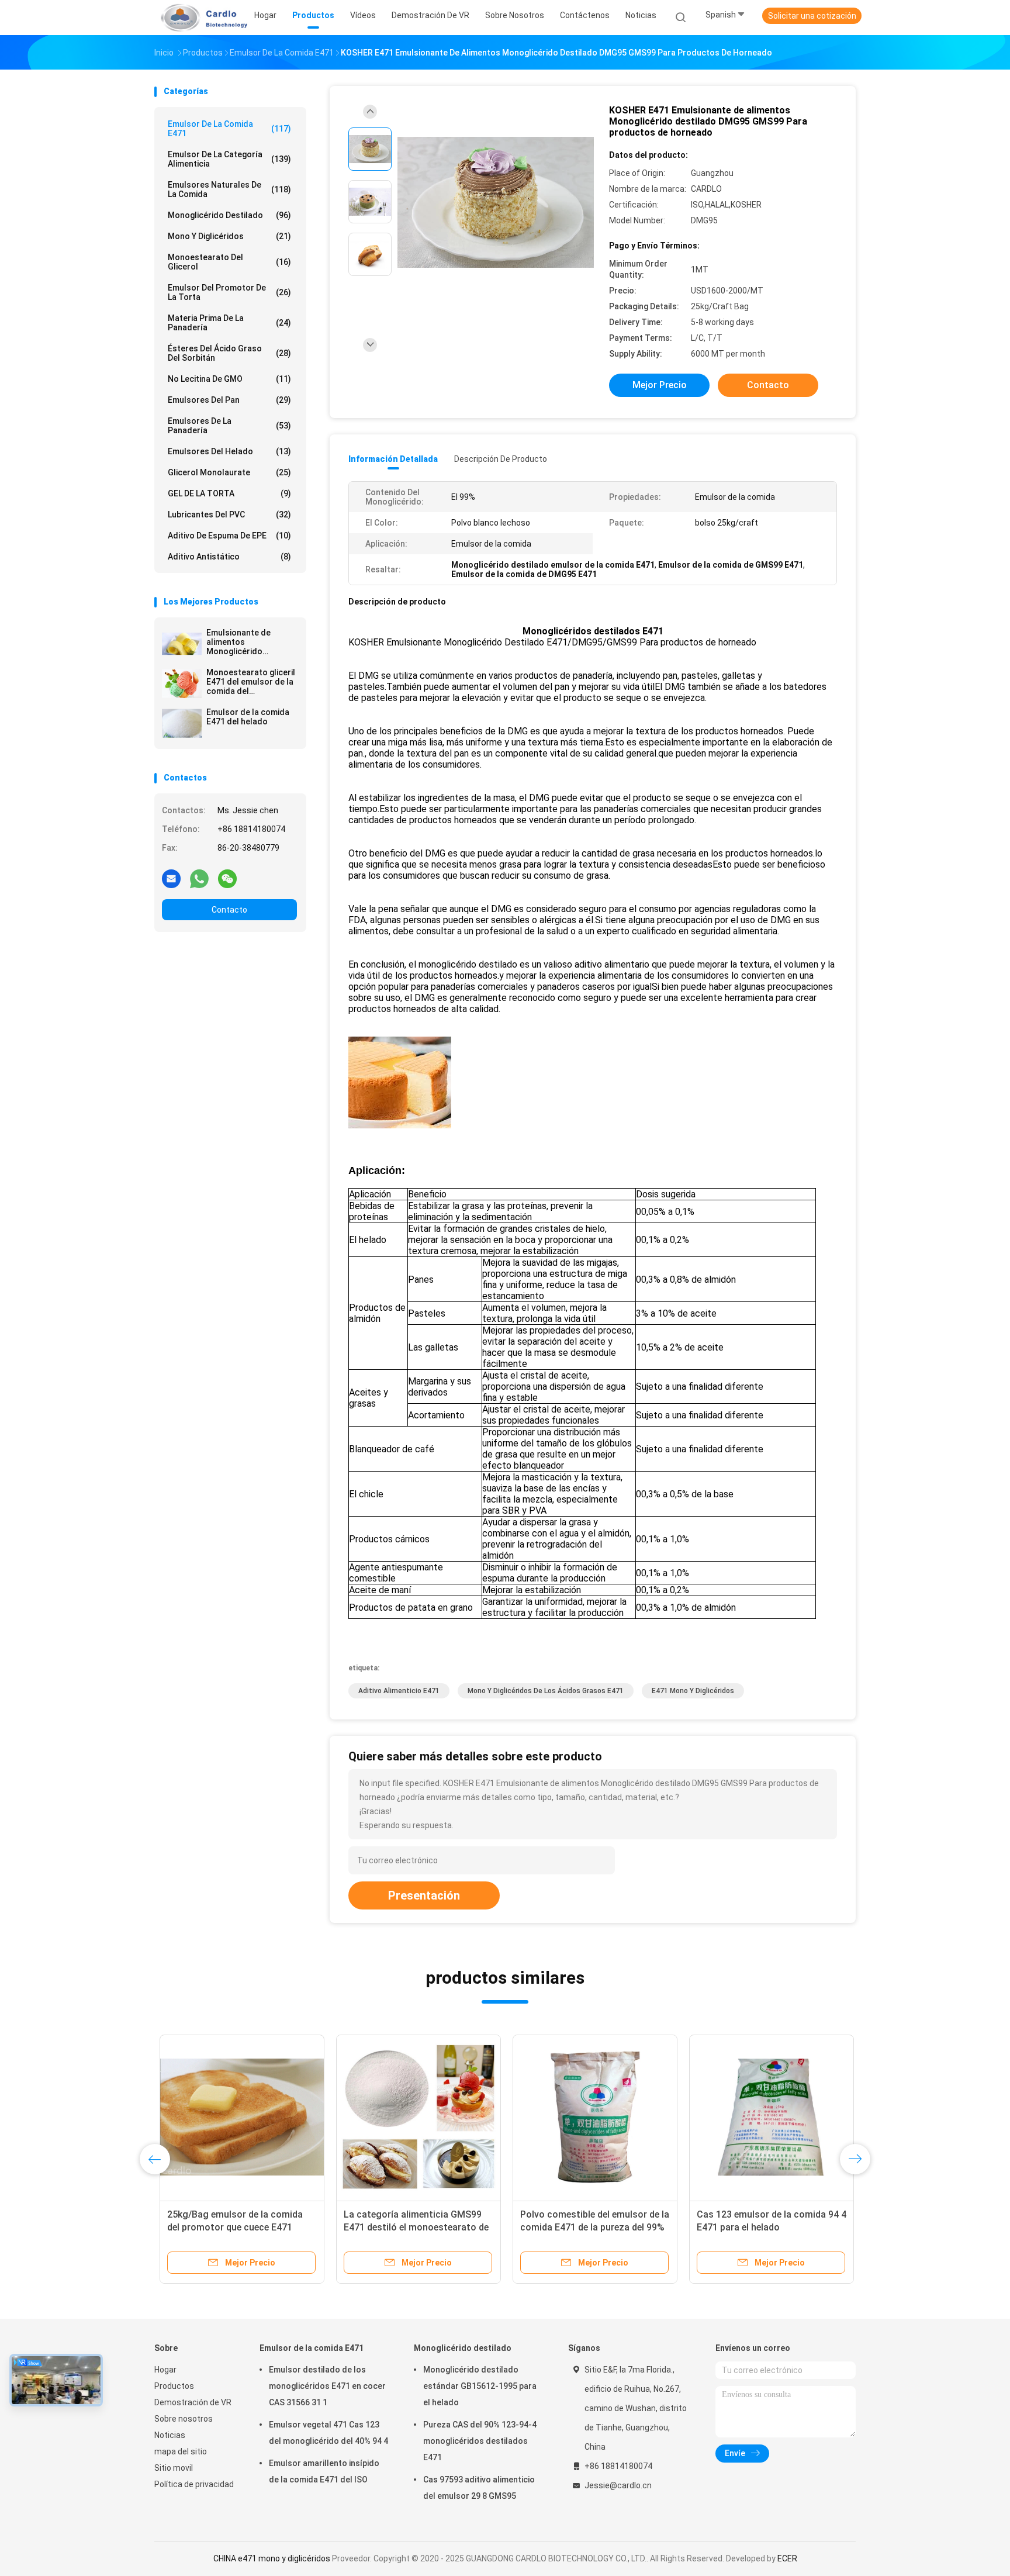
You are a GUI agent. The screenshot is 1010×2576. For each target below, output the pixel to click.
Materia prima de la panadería (229, 323)
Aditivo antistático (229, 557)
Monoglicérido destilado (229, 215)
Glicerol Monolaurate (229, 472)
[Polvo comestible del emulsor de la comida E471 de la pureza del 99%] (590, 2117)
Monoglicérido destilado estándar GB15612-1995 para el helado (480, 2386)
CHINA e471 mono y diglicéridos (272, 2558)
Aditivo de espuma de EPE (229, 536)
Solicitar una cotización (812, 16)
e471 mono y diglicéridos (693, 1691)
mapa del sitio (181, 2451)
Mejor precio (660, 385)
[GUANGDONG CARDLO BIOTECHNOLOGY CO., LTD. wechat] (227, 878)
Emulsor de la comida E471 (229, 129)
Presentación (424, 1895)
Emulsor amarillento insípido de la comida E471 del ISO (324, 2471)
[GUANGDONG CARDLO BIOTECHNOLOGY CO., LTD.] (200, 18)
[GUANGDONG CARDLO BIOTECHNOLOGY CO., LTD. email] (171, 878)
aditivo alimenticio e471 (399, 1691)
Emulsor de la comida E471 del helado (248, 717)
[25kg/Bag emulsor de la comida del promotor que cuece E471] (237, 2117)
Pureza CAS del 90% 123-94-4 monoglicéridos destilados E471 (480, 2441)
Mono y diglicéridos (229, 236)
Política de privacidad (194, 2484)
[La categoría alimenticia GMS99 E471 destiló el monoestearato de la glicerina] (413, 2117)
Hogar (165, 2370)
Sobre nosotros (184, 2419)
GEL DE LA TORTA (229, 493)
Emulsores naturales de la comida (229, 189)
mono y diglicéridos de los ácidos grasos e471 (546, 1691)
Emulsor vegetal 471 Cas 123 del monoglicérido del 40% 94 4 (328, 2433)
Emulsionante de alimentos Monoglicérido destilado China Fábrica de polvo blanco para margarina (252, 642)
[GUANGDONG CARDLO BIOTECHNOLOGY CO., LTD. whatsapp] (199, 878)
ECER (787, 2558)
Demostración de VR (193, 2402)
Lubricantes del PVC (229, 514)
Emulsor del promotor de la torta (229, 292)
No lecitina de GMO (229, 379)
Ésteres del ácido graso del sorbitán (229, 353)
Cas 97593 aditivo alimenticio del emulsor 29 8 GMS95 (479, 2488)
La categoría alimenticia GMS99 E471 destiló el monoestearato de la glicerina (411, 2227)
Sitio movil (174, 2468)
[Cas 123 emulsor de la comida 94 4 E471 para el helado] (766, 2117)
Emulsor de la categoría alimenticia (229, 159)
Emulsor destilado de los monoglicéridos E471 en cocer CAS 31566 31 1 (327, 2386)
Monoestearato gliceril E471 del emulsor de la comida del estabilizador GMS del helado (251, 682)
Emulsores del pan (229, 400)
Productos (174, 2386)
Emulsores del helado (229, 451)
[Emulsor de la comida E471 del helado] (182, 723)
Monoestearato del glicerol (229, 262)
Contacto (229, 910)
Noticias (170, 2435)
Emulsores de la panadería (229, 426)
